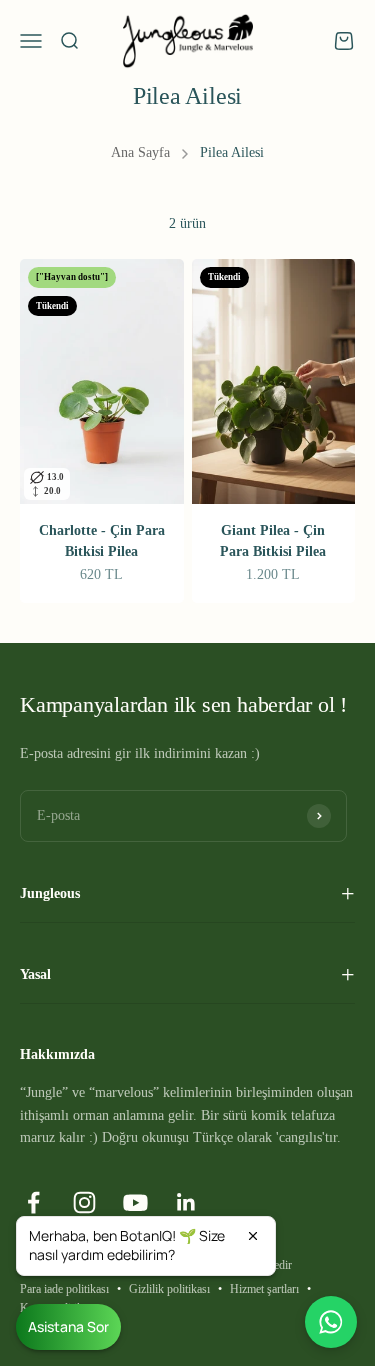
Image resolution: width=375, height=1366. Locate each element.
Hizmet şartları (264, 1289)
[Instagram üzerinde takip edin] (84, 1202)
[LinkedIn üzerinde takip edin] (186, 1202)
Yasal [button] (35, 974)
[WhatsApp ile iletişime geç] (331, 1322)
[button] (146, 1246)
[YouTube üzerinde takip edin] (135, 1202)
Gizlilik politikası (169, 1289)
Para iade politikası (64, 1289)
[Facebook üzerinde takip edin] (33, 1202)
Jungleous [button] (50, 893)
